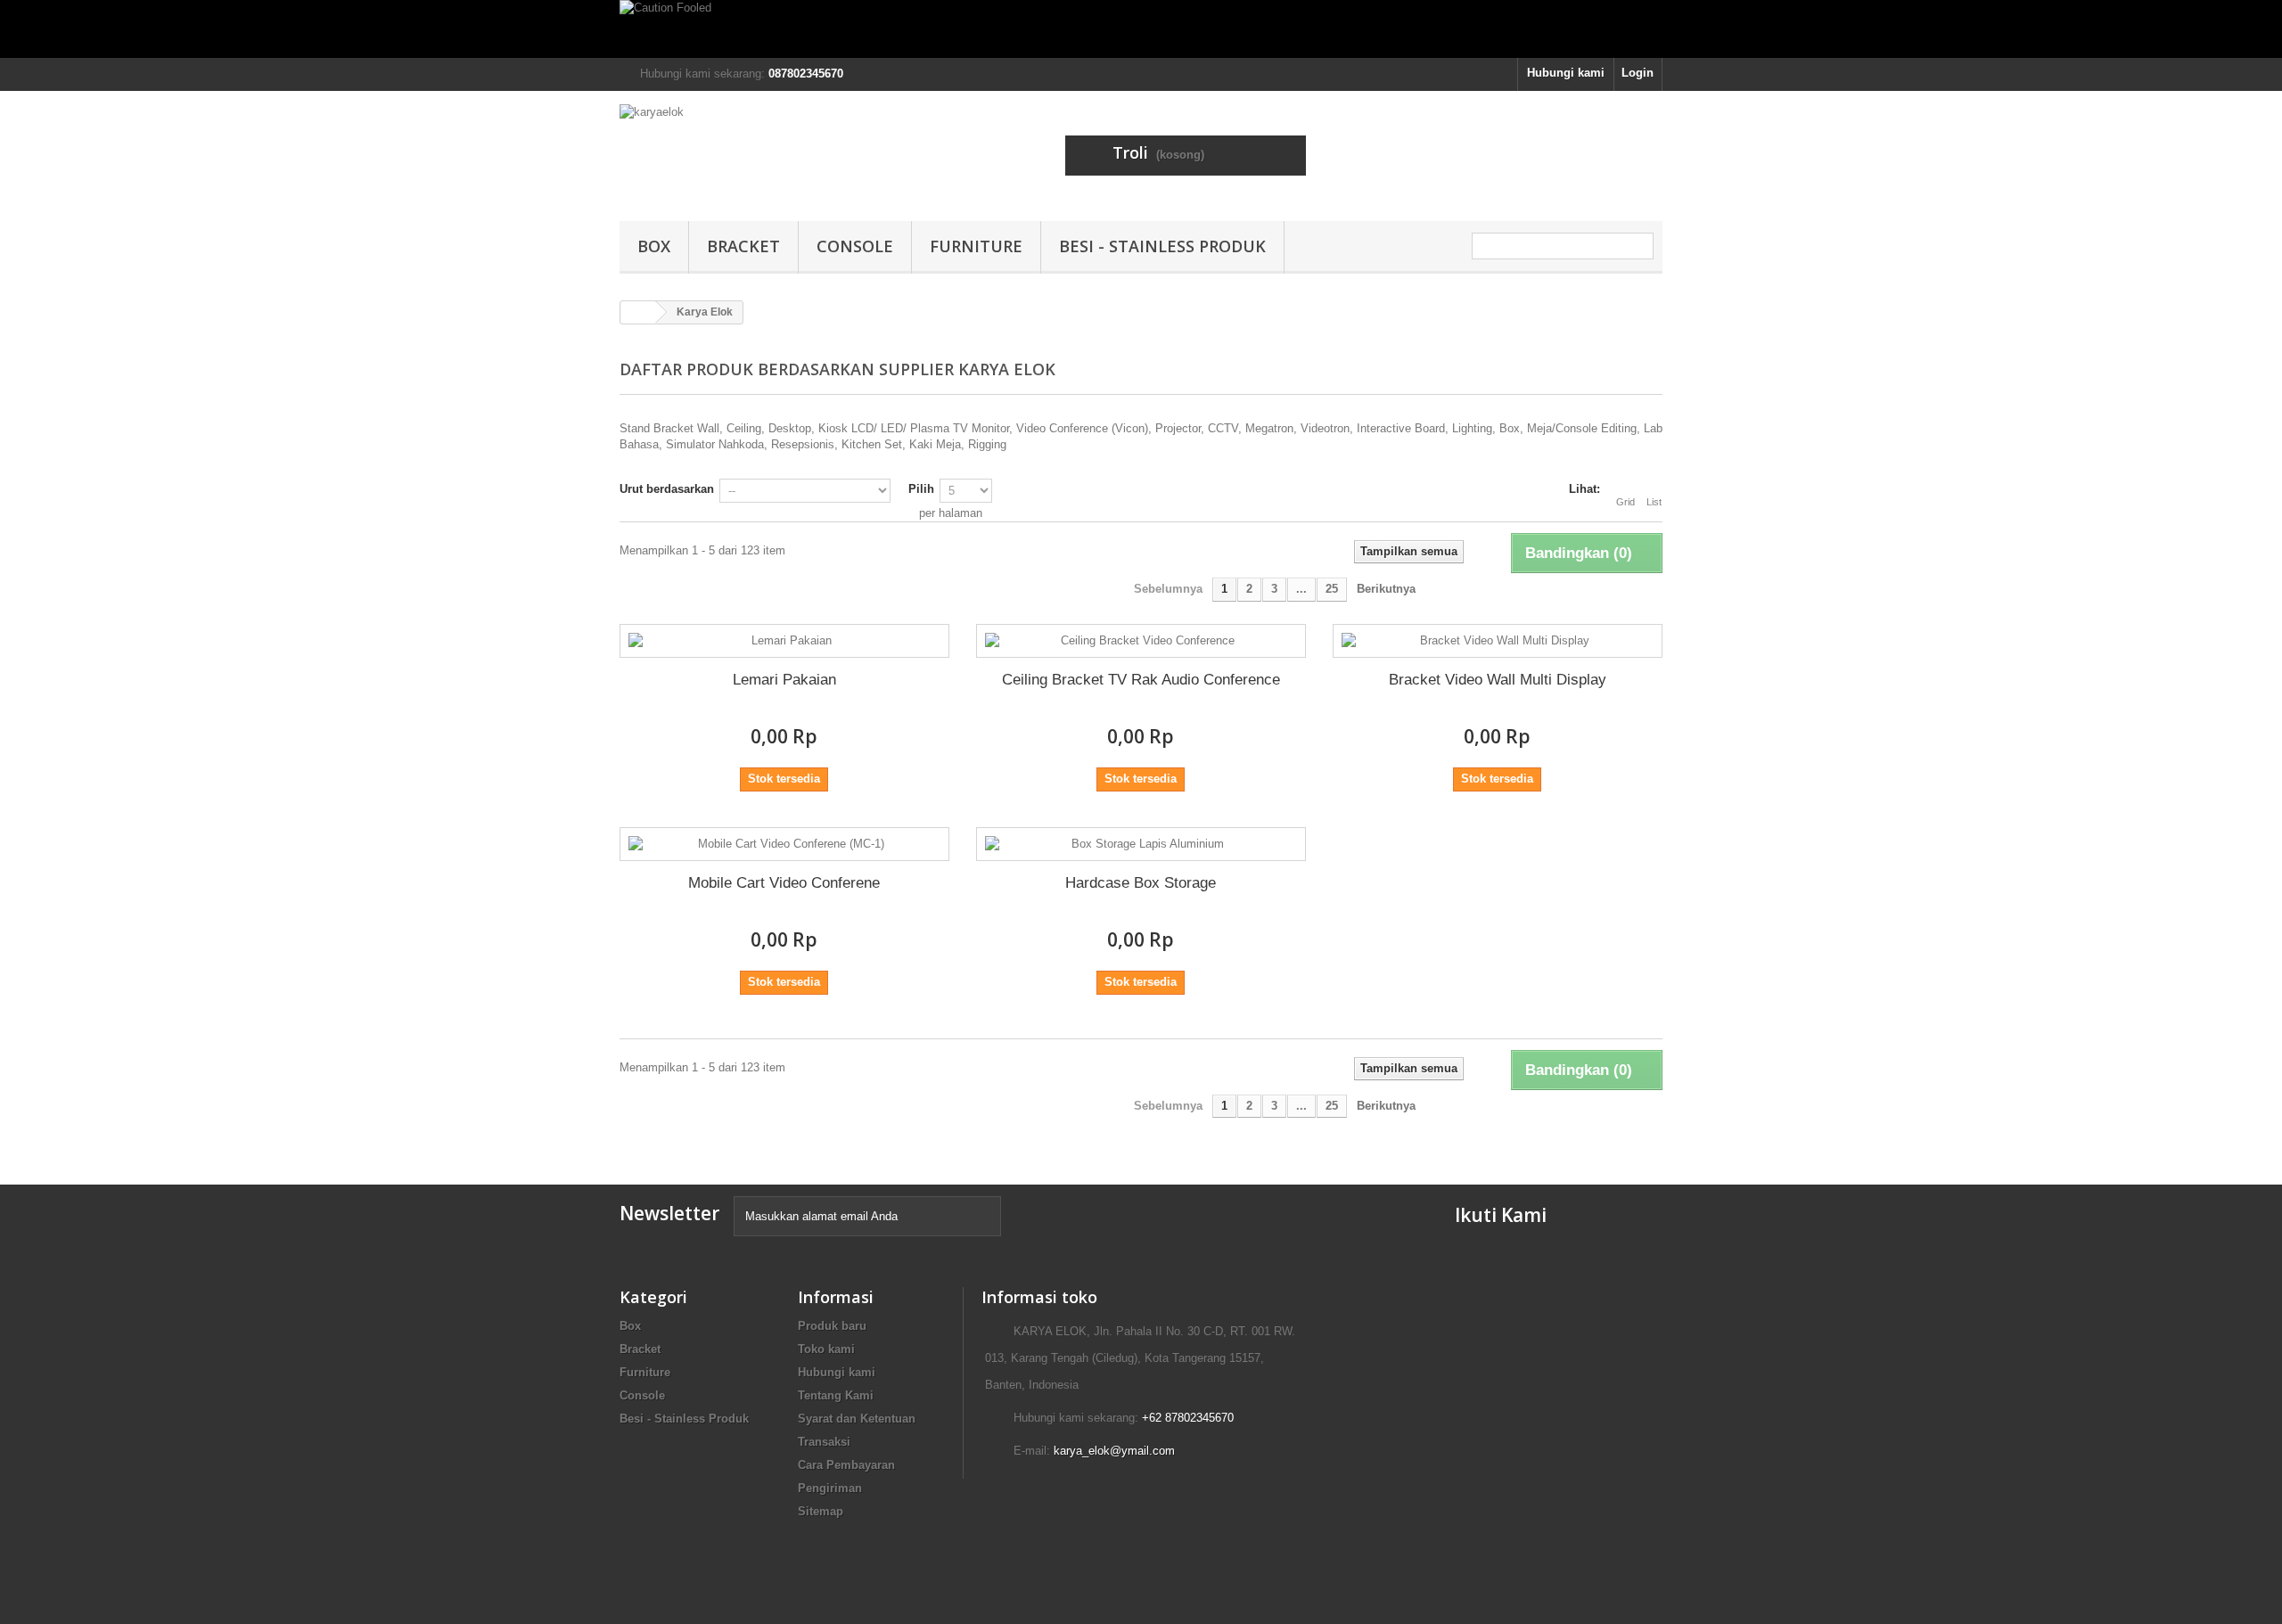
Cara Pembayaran (846, 1465)
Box (654, 246)
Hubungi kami (1566, 73)
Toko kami (826, 1349)
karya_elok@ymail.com (1114, 1451)
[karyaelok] (784, 152)
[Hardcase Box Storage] (1141, 844)
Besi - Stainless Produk (1162, 246)
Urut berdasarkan (667, 489)
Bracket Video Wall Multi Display (1498, 680)
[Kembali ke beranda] (638, 312)
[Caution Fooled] (1141, 29)
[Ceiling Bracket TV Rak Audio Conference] (1141, 641)
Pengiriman (830, 1488)
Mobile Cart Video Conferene (784, 883)
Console (855, 246)
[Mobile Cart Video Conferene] (784, 844)
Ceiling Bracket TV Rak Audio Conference (1141, 680)
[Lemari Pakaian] (784, 641)
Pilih (921, 489)
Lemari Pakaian (784, 680)
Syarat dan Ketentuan (857, 1419)
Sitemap (821, 1511)
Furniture (976, 246)
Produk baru (832, 1326)
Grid (1625, 502)
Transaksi (824, 1442)
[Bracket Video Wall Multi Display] (1498, 641)
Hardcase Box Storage (1141, 883)
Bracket (743, 246)
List (1654, 502)
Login (1638, 73)
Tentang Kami (836, 1395)
